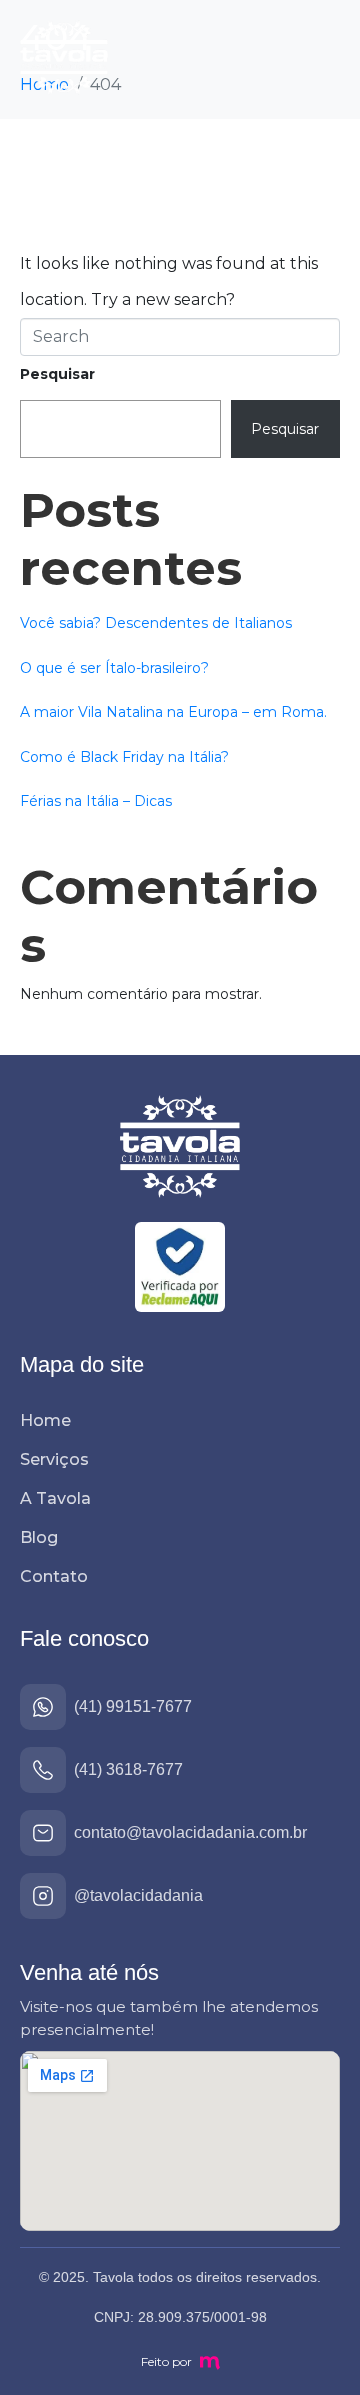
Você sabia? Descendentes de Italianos (156, 623)
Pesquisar (57, 374)
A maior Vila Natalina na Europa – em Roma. (173, 712)
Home (45, 1420)
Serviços (54, 1459)
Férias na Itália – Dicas (96, 801)
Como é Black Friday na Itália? (124, 757)
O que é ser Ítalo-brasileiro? (114, 668)
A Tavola (55, 1498)
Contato (54, 1576)
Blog (39, 1537)
